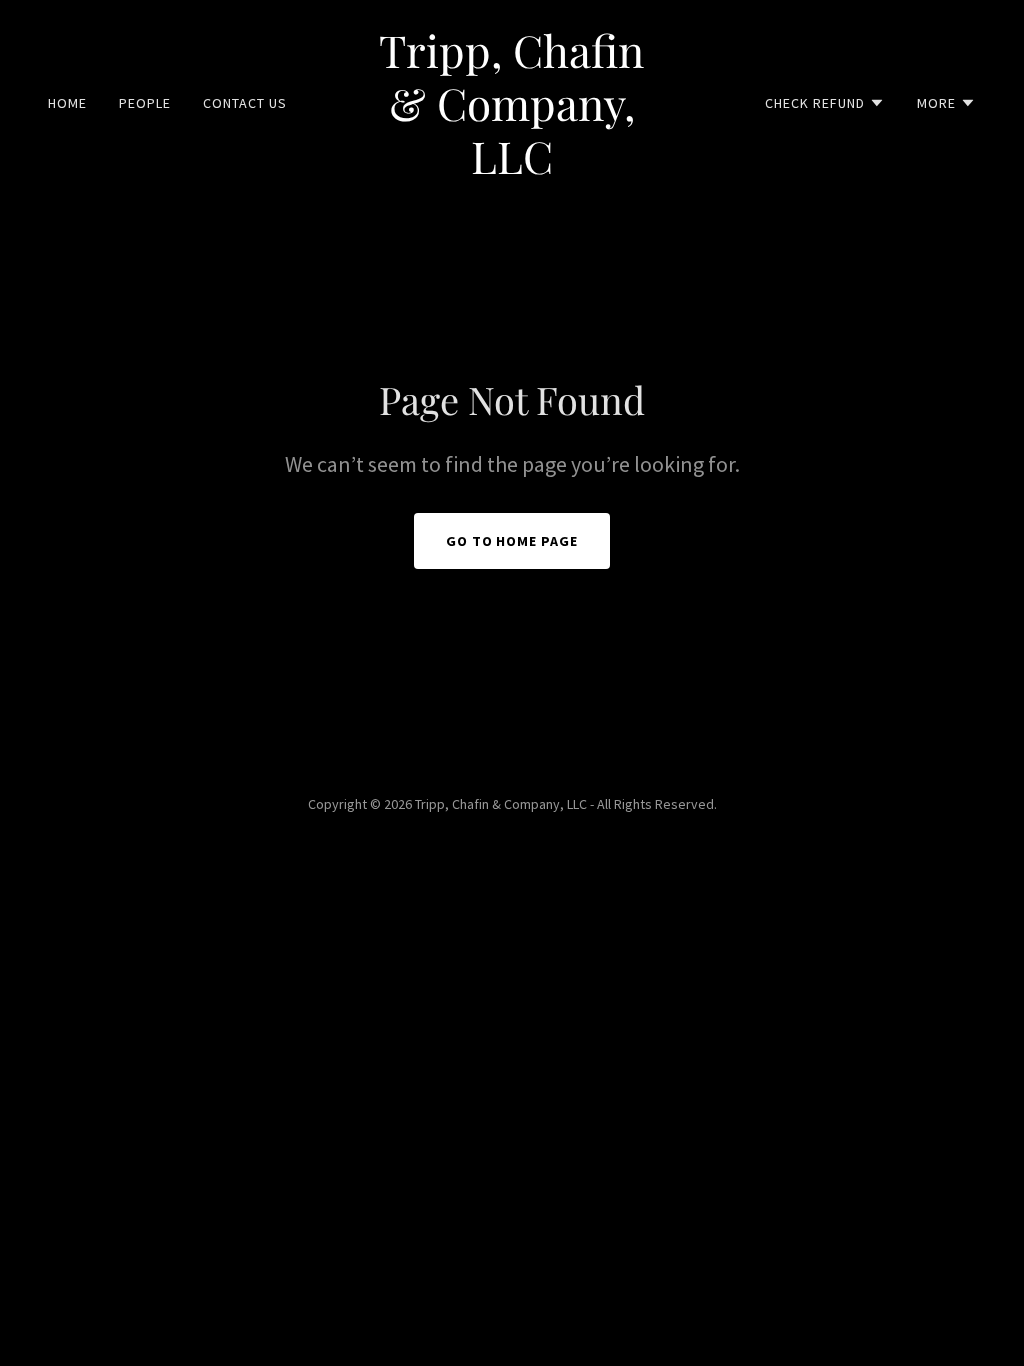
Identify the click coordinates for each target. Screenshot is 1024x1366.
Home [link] (67, 103)
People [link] (145, 103)
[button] (825, 103)
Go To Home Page (512, 541)
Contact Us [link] (245, 103)
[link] (511, 168)
